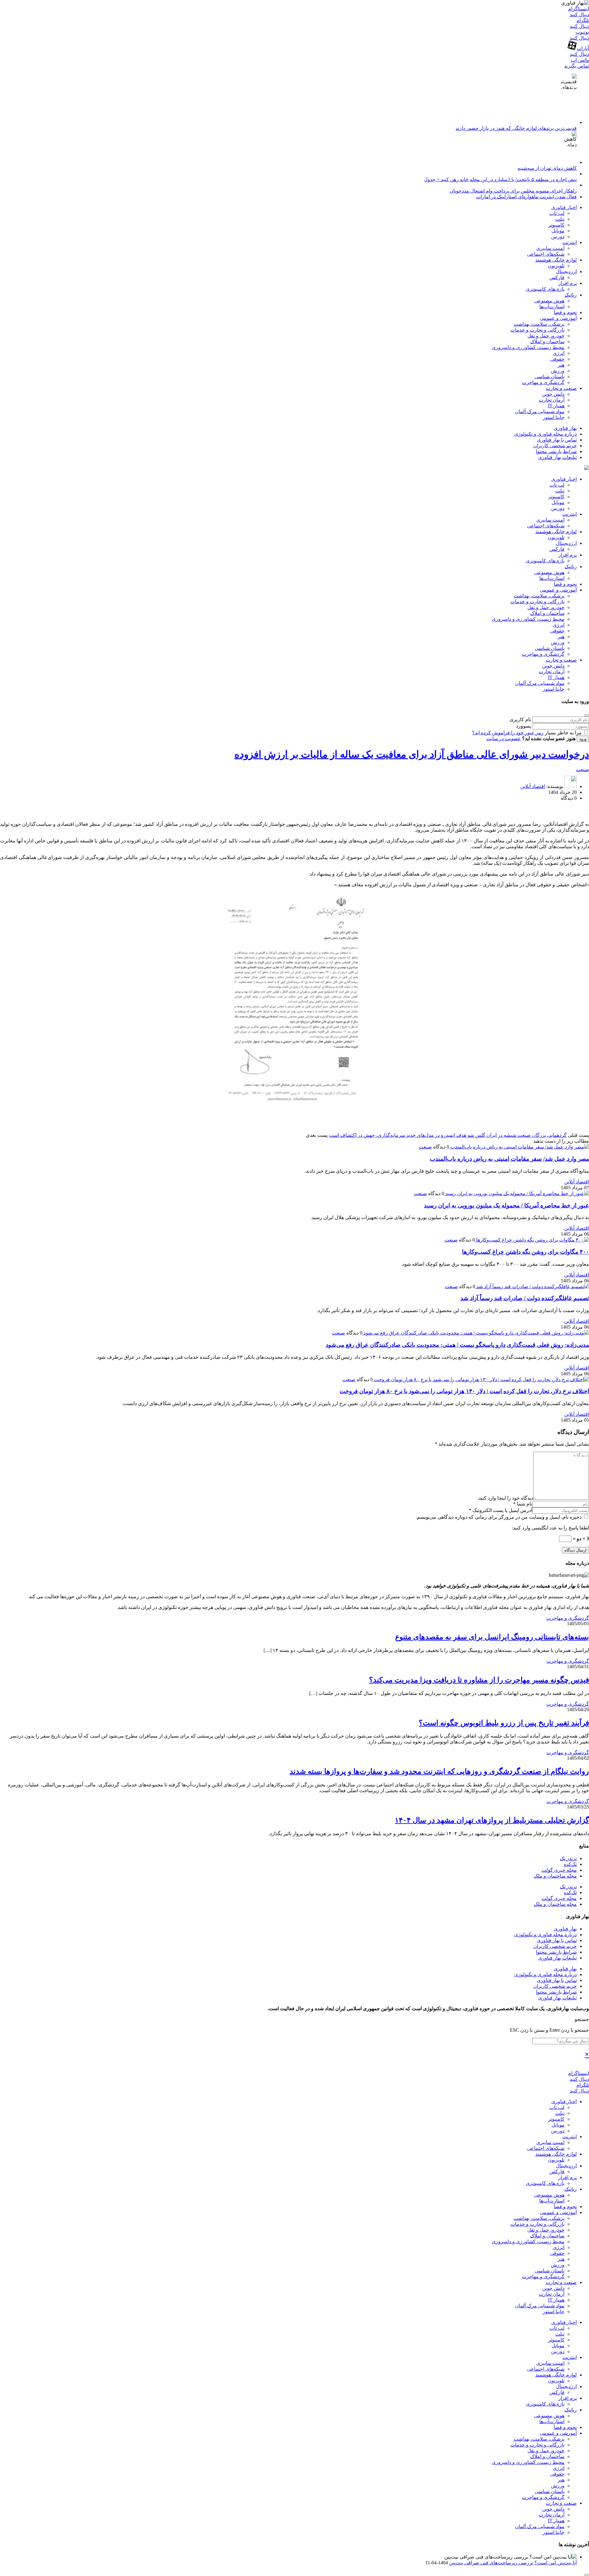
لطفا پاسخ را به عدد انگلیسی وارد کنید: (550, 1528)
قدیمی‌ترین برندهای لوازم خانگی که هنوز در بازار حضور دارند (516, 128)
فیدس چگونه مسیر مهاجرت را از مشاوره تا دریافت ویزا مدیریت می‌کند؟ (479, 1680)
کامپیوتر (556, 225)
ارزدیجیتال (566, 272)
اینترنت (570, 242)
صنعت (582, 769)
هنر (561, 365)
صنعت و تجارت (561, 388)
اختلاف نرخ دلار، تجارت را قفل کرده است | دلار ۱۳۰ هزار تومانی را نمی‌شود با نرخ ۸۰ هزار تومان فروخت (464, 1391)
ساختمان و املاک (547, 342)
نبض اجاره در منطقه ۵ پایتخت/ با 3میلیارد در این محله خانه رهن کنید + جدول (500, 179)
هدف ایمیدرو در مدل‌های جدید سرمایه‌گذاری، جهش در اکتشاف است (398, 1135)
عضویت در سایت (504, 738)
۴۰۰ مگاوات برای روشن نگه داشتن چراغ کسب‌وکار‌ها (525, 1252)
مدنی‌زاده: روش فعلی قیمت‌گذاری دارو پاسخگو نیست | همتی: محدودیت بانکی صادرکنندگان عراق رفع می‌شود (457, 1345)
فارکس (557, 277)
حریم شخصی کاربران (555, 446)
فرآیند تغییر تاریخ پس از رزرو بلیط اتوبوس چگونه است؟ (504, 1723)
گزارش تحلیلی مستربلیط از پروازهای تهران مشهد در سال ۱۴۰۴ (492, 1820)
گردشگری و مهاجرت (543, 382)
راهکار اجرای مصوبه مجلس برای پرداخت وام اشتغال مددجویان (513, 191)
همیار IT (556, 406)
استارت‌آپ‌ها (552, 307)
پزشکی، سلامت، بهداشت (539, 324)
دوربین (558, 237)
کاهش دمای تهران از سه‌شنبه (547, 168)
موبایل (558, 231)
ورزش (558, 371)
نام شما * (523, 1504)
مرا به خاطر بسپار (563, 733)
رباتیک (571, 295)
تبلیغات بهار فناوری (557, 457)
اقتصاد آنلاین (533, 786)
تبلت (560, 219)
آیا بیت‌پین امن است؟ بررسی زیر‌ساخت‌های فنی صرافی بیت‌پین (513, 2563)
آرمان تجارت (552, 400)
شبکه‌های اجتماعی (546, 254)
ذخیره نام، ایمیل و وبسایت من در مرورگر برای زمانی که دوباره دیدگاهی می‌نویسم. (499, 1517)
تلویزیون (556, 266)
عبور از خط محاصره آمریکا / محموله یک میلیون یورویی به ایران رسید (506, 1205)
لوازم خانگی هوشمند (556, 260)
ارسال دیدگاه (576, 1550)
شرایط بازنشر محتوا (556, 451)
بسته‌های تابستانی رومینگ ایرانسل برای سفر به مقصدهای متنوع (492, 1637)
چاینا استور (554, 417)
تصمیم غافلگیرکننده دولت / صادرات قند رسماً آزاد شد (525, 1298)
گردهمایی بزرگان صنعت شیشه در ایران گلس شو (517, 1135)
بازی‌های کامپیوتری (545, 289)
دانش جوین (553, 394)
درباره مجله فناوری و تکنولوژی (545, 434)
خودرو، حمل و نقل (546, 336)
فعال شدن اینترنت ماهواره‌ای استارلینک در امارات (526, 197)
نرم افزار (568, 283)
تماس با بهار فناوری (557, 440)
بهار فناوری (565, 428)
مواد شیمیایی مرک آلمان (540, 412)
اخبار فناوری (564, 207)
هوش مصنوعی (549, 301)
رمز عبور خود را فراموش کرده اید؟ (508, 733)
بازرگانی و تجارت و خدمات (537, 330)
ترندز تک (568, 1858)
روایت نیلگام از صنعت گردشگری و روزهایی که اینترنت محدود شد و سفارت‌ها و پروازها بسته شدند (439, 1771)
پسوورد (524, 726)
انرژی (559, 353)
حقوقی (557, 359)
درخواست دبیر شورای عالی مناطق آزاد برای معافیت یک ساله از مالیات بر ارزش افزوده (412, 754)
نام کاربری (520, 719)
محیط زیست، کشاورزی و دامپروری (528, 347)
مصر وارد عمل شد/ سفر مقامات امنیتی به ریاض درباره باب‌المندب (509, 1159)
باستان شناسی (550, 377)
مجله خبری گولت (559, 1870)
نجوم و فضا (565, 312)
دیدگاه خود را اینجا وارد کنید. (505, 1498)
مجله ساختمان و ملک (555, 1876)
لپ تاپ (557, 213)
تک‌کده (570, 1864)
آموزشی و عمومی (558, 318)
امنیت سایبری (550, 248)
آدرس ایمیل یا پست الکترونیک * (500, 1510)
